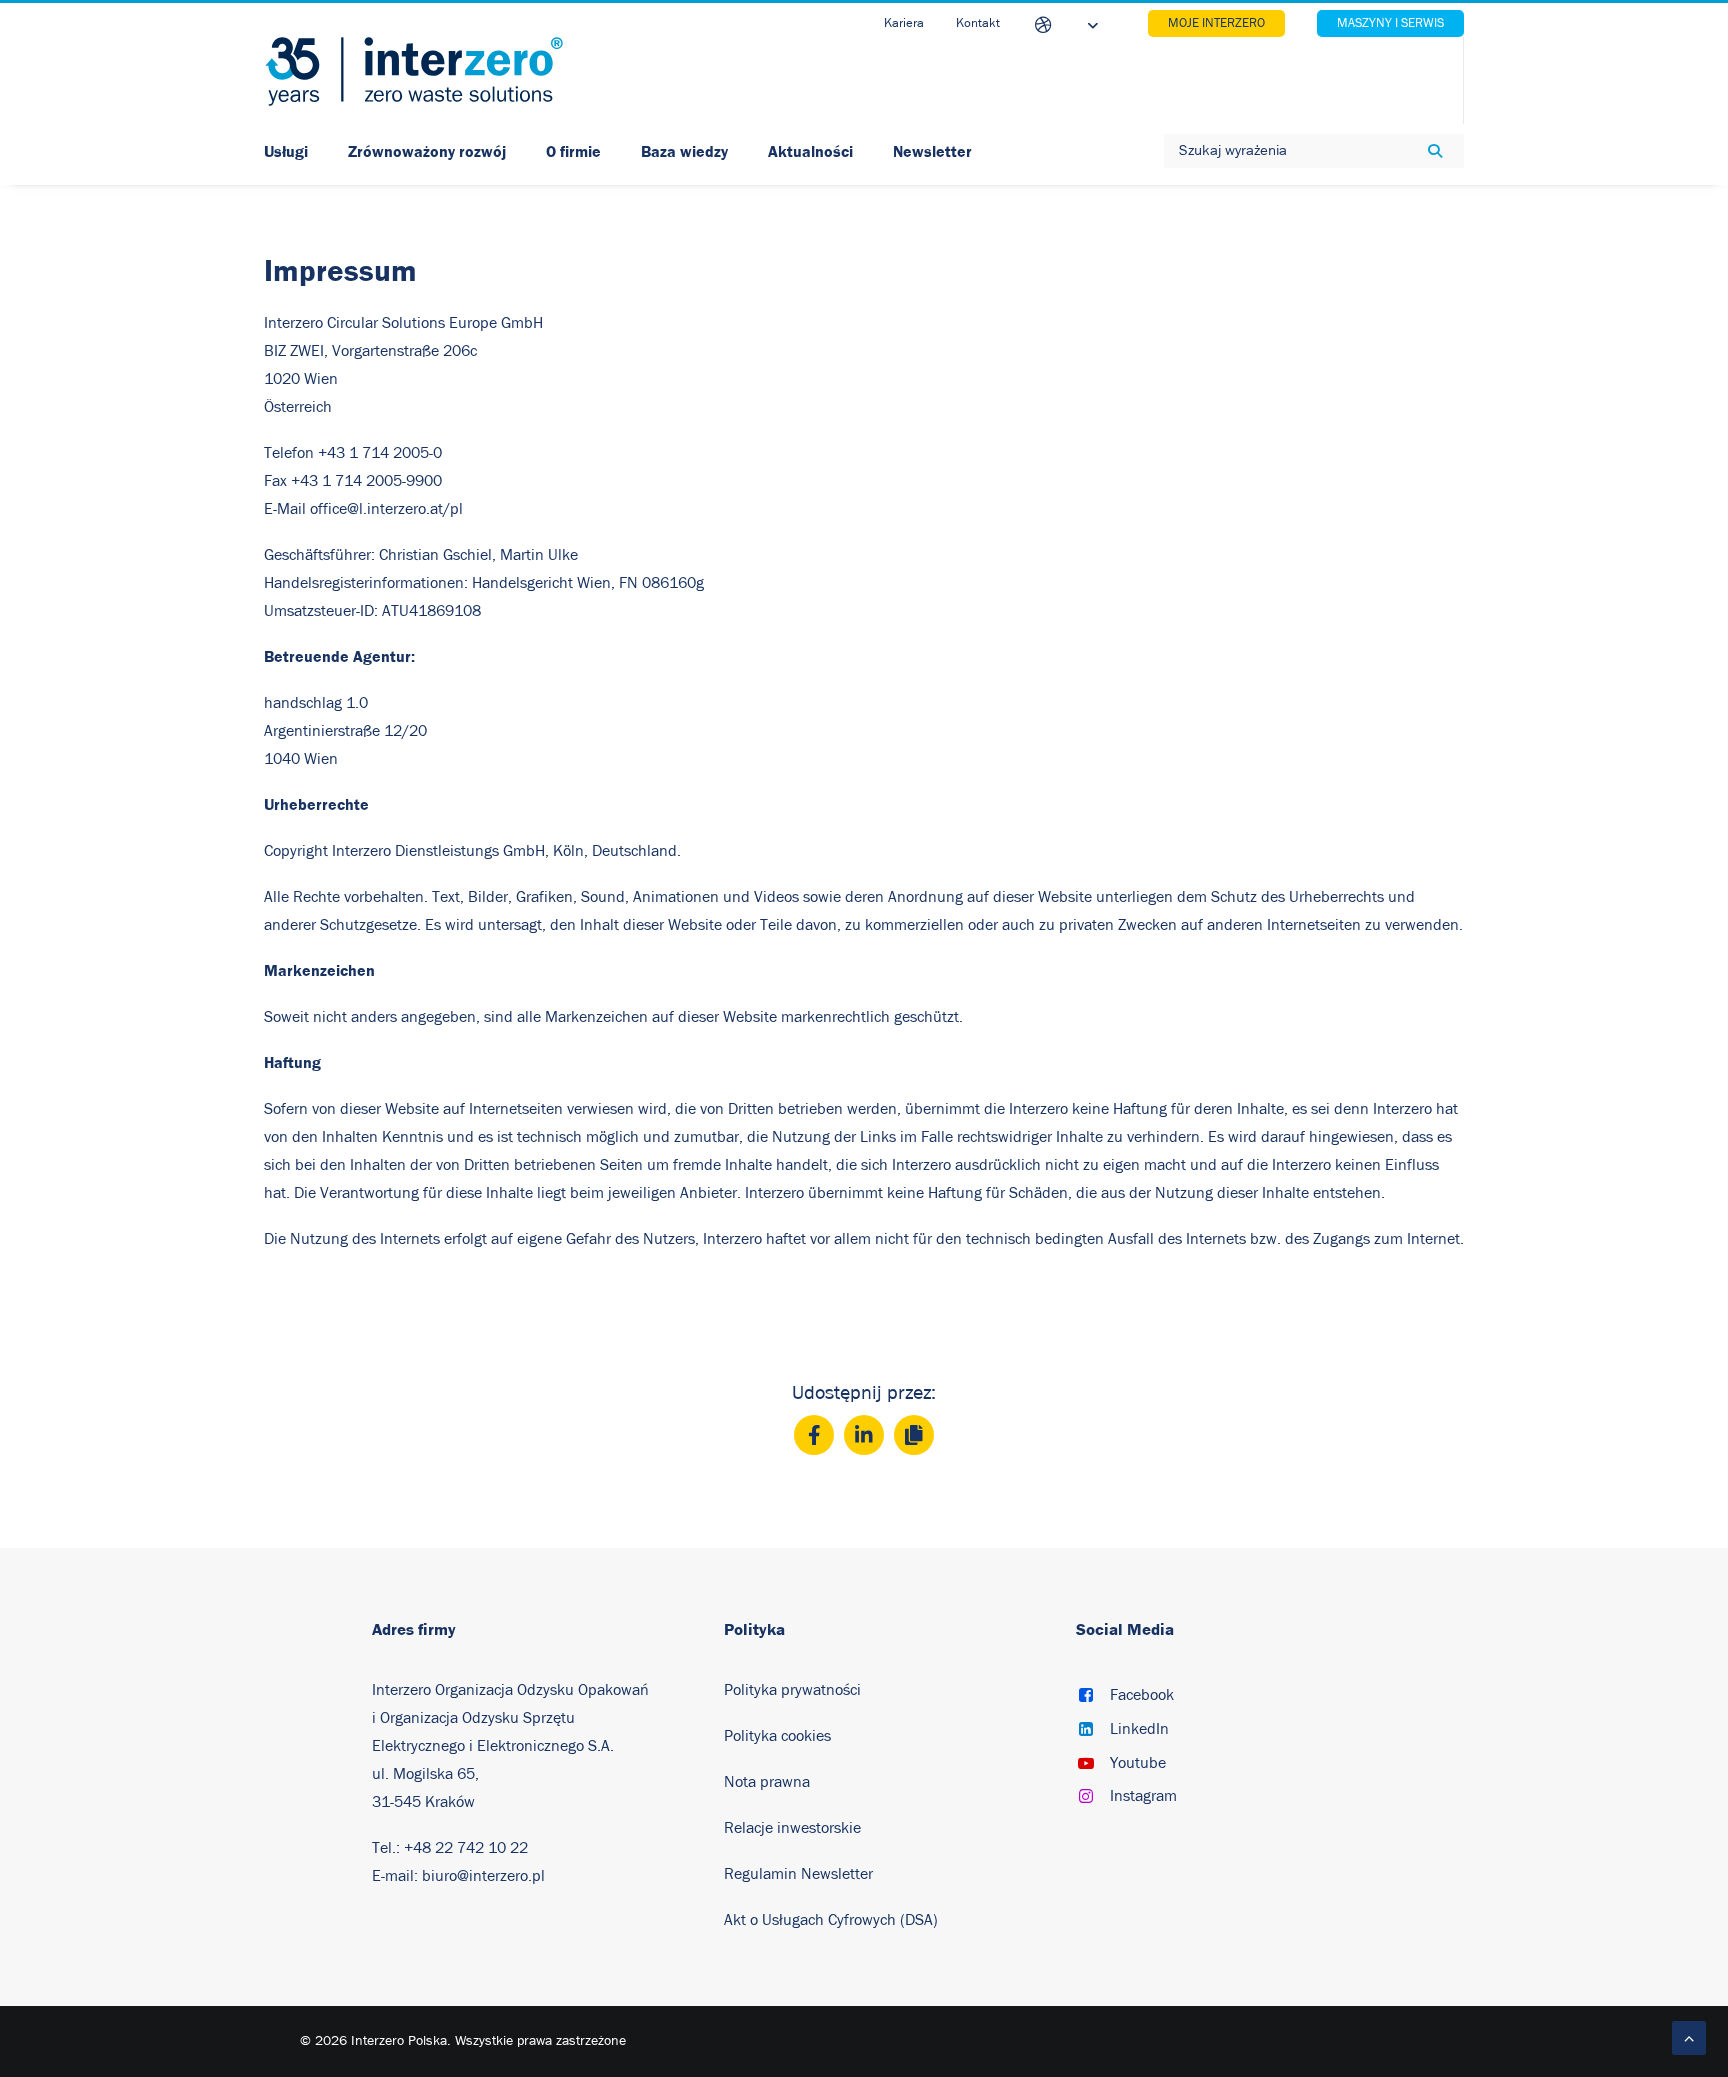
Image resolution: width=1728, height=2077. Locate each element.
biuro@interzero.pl (483, 1876)
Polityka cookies (777, 1736)
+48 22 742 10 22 (466, 1848)
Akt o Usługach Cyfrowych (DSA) (831, 1920)
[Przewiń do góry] (1689, 2037)
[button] (1086, 1697)
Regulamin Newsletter (800, 1874)
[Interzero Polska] (414, 71)
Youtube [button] (1138, 1763)
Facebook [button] (1142, 1695)
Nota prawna (767, 1782)
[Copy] (914, 1435)
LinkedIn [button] (1139, 1729)
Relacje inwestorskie (792, 1828)
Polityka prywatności (792, 1690)
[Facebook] (814, 1435)
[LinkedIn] (864, 1435)
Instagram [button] (1143, 1796)
